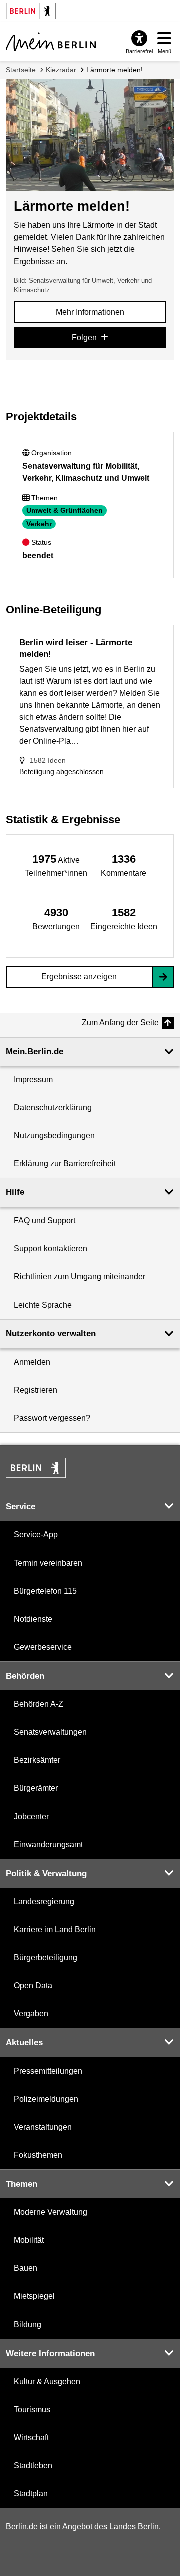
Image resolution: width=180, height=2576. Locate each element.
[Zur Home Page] (51, 42)
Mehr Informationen (90, 312)
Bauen (26, 2268)
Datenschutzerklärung (53, 1107)
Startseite (21, 70)
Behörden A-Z (39, 1704)
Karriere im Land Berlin (55, 1929)
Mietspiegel (34, 2296)
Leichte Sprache (43, 1305)
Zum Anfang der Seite (120, 1023)
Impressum (33, 1079)
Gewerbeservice (43, 1647)
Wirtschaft (31, 2437)
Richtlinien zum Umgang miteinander (80, 1277)
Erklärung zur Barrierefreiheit (65, 1164)
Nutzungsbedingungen (54, 1135)
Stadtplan (31, 2494)
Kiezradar (61, 70)
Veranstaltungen (43, 2127)
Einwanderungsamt (48, 1844)
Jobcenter (31, 1816)
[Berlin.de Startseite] (36, 1468)
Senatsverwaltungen (50, 1732)
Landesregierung (44, 1901)
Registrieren (36, 1390)
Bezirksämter (37, 1760)
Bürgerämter (36, 1788)
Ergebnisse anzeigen (79, 977)
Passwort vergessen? (52, 1418)
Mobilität (29, 2240)
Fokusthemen (38, 2155)
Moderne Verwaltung (51, 2212)
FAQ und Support (45, 1221)
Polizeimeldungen (46, 2099)
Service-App (36, 1535)
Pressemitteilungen (48, 2071)
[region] (56, 865)
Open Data (33, 1986)
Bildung (28, 2324)
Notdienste (33, 1619)
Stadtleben (33, 2466)
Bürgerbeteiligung (46, 1958)
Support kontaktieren (51, 1249)
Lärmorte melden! (115, 70)
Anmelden (32, 1362)
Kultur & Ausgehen (47, 2381)
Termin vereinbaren (48, 1563)
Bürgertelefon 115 (45, 1591)
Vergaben (31, 2014)
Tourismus (32, 2409)
